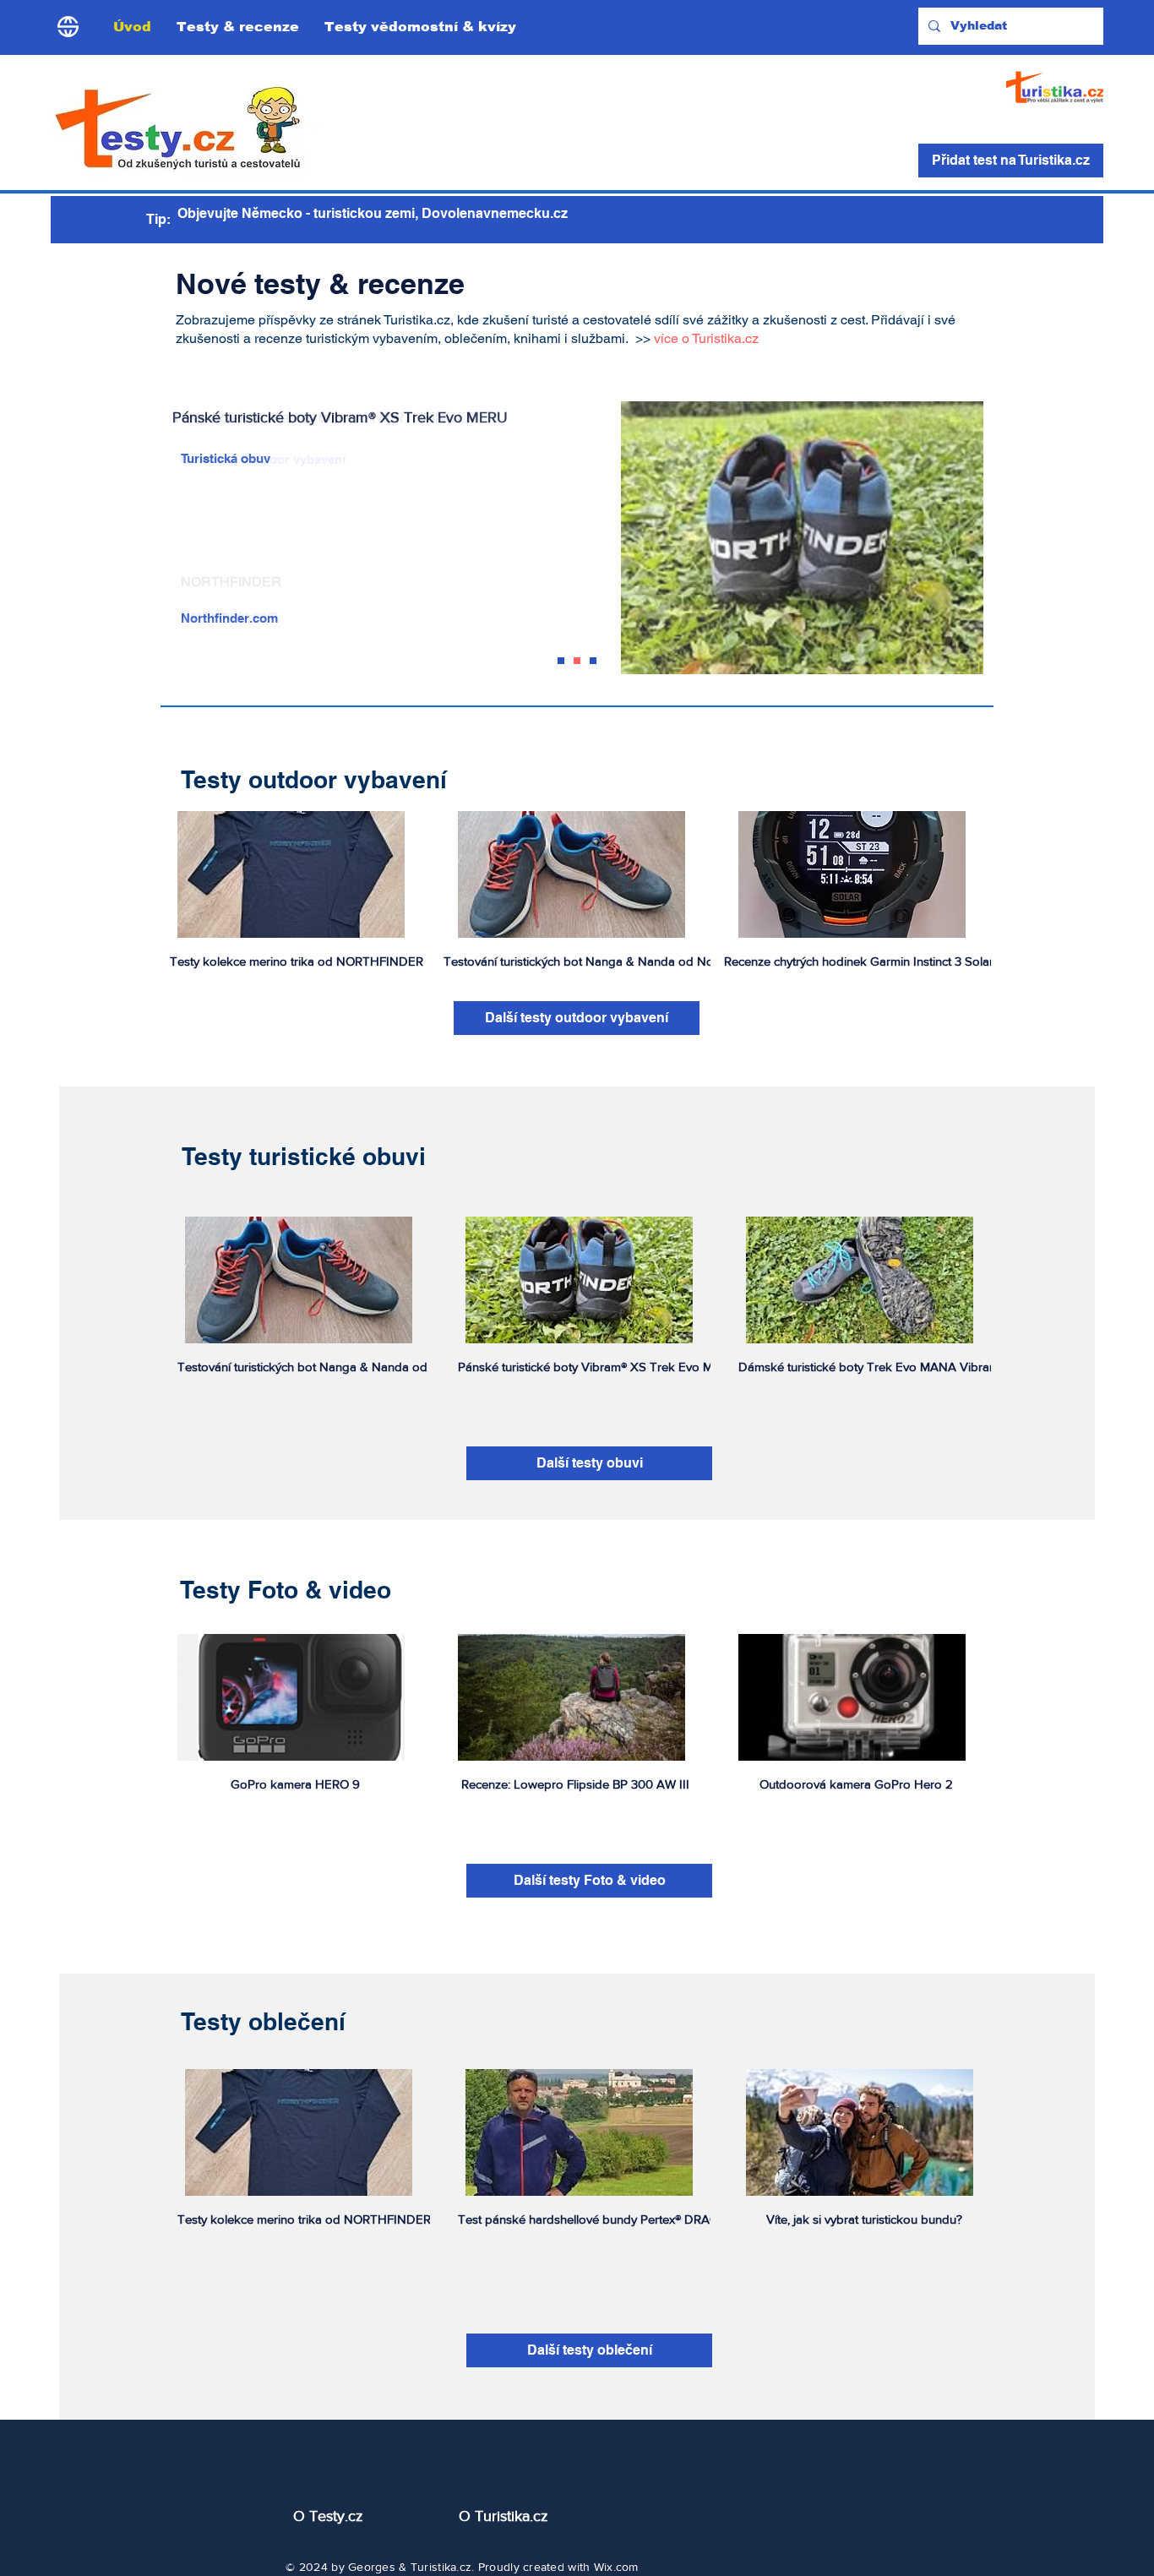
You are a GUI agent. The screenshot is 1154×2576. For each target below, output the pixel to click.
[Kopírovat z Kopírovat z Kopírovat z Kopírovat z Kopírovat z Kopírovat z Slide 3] (593, 661)
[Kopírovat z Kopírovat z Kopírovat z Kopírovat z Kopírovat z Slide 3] (561, 661)
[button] (238, 27)
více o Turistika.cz (706, 338)
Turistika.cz (441, 2567)
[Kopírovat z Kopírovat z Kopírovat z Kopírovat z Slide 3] (577, 661)
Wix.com (616, 2567)
